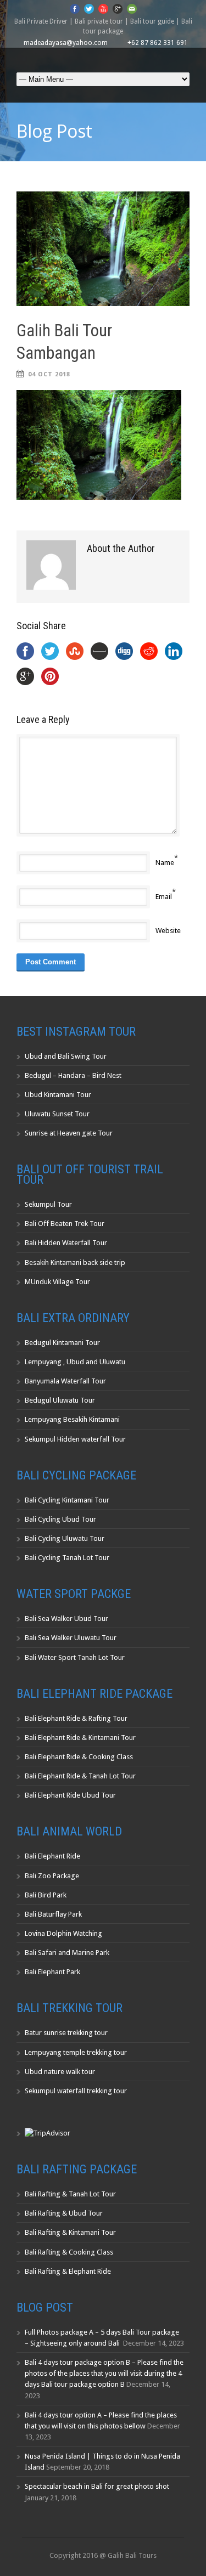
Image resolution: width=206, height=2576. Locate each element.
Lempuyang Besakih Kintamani (72, 1419)
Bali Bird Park (46, 1895)
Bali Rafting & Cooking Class (69, 2252)
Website (168, 931)
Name (165, 863)
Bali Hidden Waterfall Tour (66, 1243)
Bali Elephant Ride (52, 1856)
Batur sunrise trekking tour (66, 2033)
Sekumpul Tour (48, 1204)
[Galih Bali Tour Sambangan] (103, 249)
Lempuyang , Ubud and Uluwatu (75, 1362)
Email (164, 897)
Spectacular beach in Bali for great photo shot (97, 2486)
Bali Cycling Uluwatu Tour (65, 1538)
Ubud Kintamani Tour (58, 1095)
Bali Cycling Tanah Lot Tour (67, 1558)
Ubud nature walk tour (60, 2072)
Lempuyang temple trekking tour (76, 2052)
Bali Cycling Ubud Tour (60, 1519)
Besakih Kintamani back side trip (75, 1262)
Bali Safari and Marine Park (67, 1953)
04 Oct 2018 (49, 374)
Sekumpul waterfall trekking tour (76, 2091)
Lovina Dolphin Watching (63, 1933)
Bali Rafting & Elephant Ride (68, 2271)
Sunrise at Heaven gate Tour (69, 1133)
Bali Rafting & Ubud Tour (64, 2213)
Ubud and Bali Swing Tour (66, 1056)
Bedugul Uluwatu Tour (60, 1400)
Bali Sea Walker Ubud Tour (66, 1619)
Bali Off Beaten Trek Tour (65, 1224)
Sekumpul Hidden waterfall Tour (75, 1439)
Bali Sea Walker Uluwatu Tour (71, 1638)
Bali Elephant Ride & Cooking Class (79, 1757)
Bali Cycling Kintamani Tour (67, 1500)
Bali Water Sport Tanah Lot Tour (75, 1657)
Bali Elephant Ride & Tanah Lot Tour (80, 1776)
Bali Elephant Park (52, 1972)
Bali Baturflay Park (53, 1914)
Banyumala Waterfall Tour (65, 1381)
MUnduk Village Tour (57, 1282)
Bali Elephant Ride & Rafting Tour (76, 1718)
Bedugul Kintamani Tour (62, 1343)
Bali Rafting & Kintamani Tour (70, 2232)
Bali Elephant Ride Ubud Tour (70, 1795)
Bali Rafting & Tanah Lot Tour (70, 2194)
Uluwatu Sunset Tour (57, 1114)
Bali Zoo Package (52, 1876)
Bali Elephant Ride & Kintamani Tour (80, 1738)
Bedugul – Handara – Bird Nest (73, 1075)
